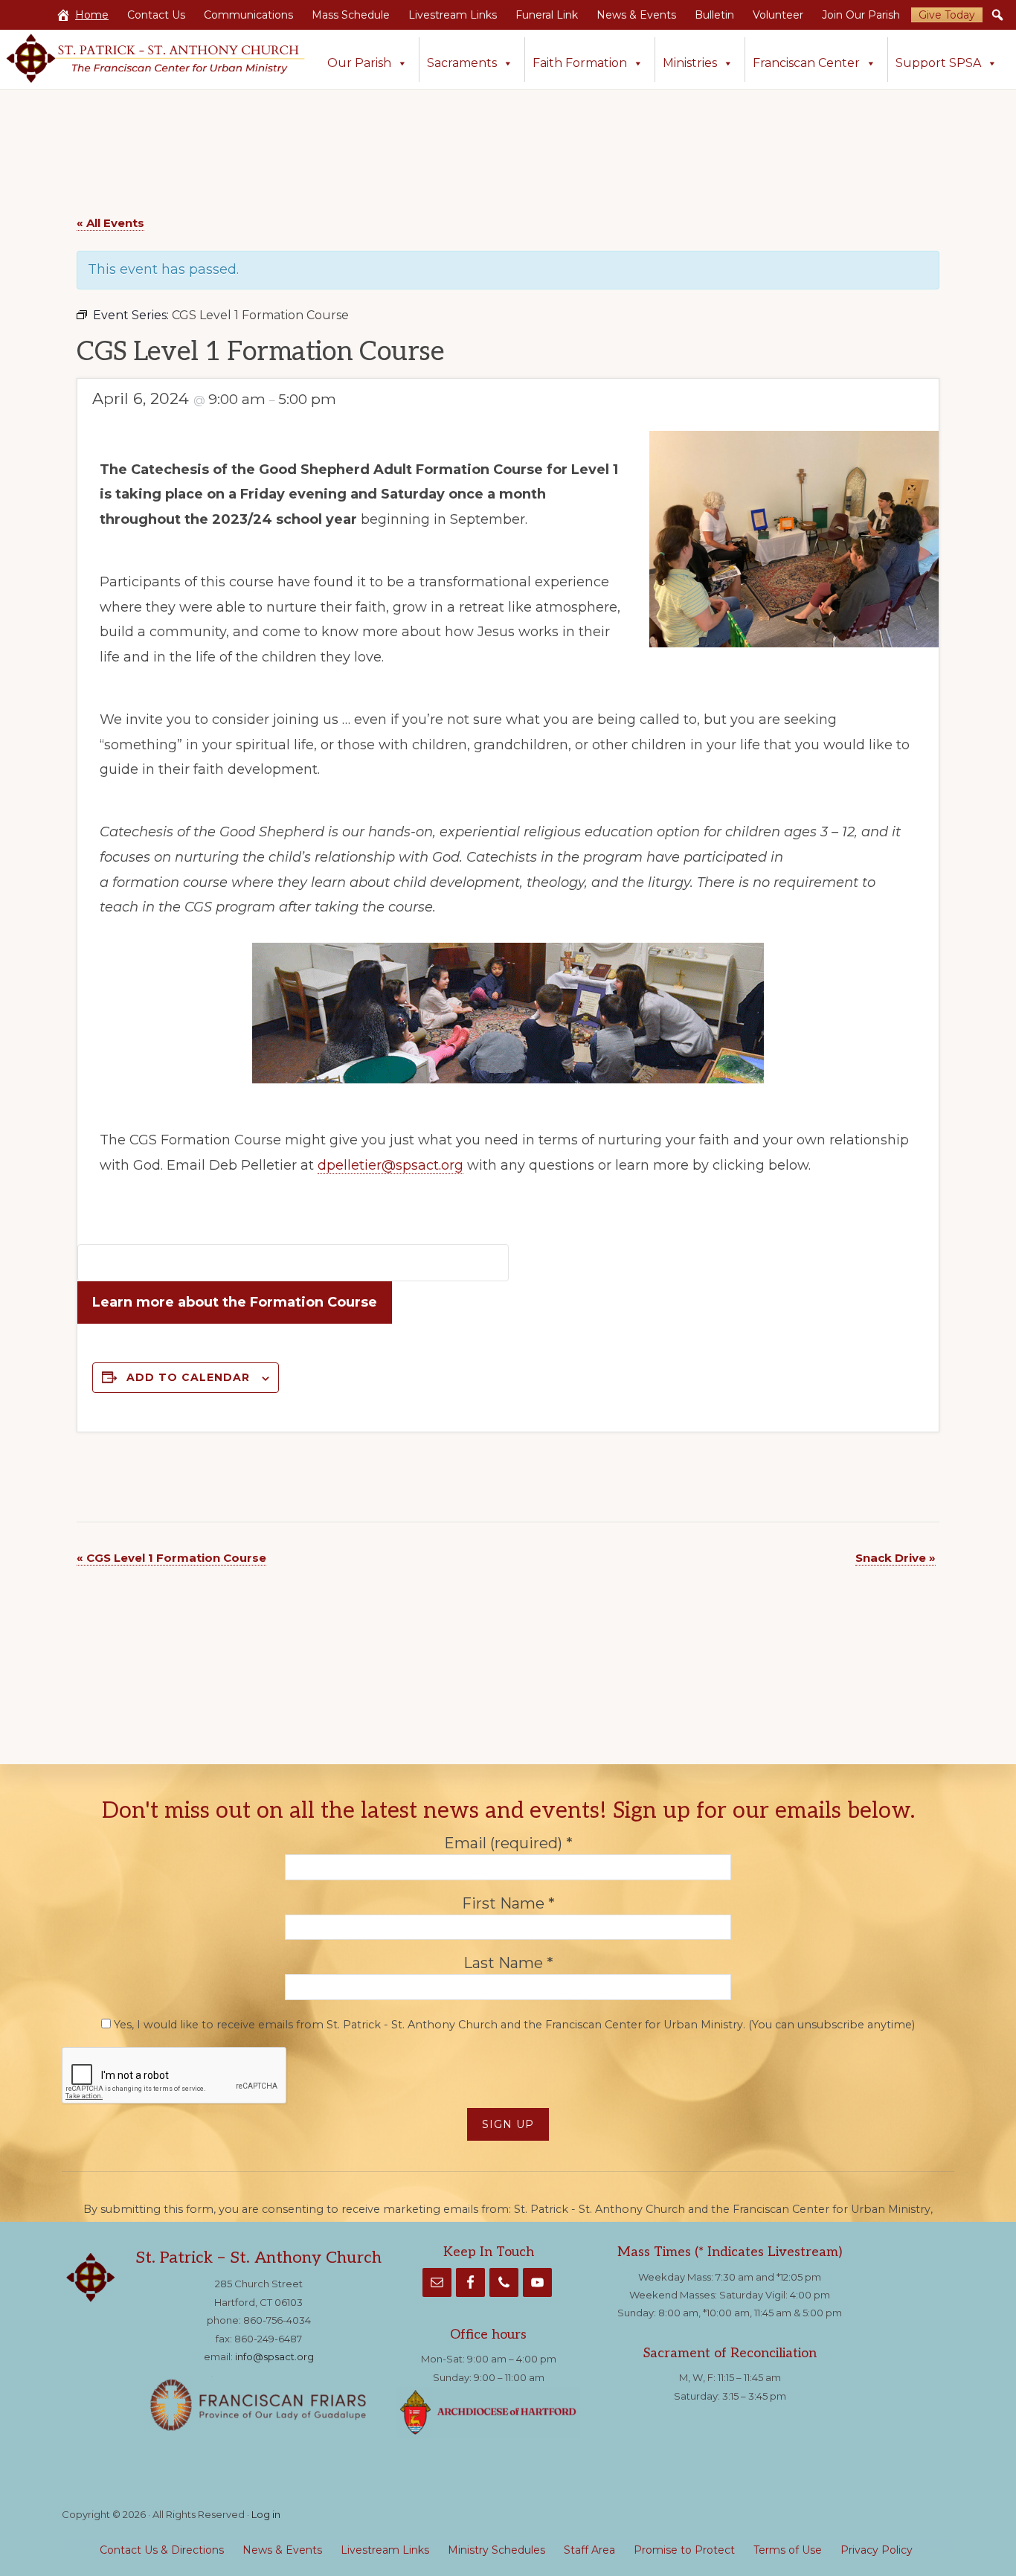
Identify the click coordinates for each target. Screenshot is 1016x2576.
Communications (248, 15)
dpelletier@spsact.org (390, 1165)
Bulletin (714, 15)
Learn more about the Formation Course (235, 1302)
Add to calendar (188, 1377)
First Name (508, 1903)
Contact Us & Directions (162, 2550)
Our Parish (359, 63)
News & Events (636, 15)
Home (92, 15)
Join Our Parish (861, 15)
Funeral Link (547, 15)
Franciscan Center (806, 63)
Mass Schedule (351, 15)
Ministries (690, 63)
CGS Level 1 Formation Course (171, 1558)
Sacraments (462, 63)
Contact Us (156, 15)
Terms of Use (788, 2550)
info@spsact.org (274, 2356)
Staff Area (589, 2550)
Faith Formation (580, 63)
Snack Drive (896, 1558)
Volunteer (778, 15)
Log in (266, 2514)
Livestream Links (453, 15)
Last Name (508, 1964)
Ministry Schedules (496, 2550)
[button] (997, 15)
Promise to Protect (684, 2550)
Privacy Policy (877, 2550)
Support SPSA (938, 63)
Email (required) (508, 1843)
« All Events (110, 223)
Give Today (947, 15)
